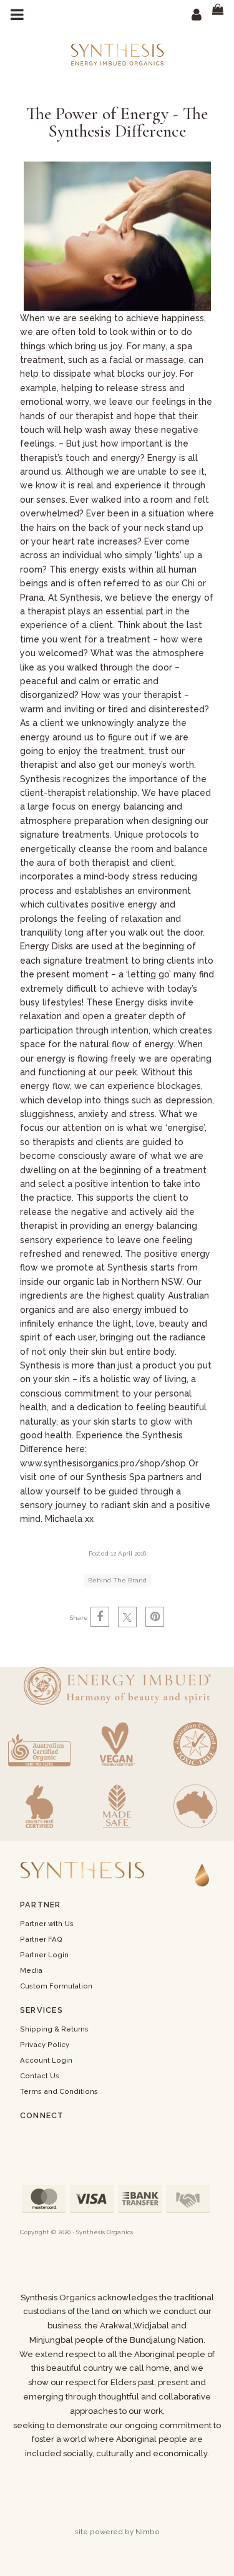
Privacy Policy (45, 2045)
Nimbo (148, 2532)
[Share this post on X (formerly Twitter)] (127, 1617)
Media (31, 1970)
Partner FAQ (41, 1939)
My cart (222, 14)
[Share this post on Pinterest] (155, 1617)
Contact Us (40, 2076)
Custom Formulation (56, 1986)
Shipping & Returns (54, 2029)
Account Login (46, 2060)
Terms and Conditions (59, 2091)
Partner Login (44, 1955)
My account (197, 14)
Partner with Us (47, 1924)
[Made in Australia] (195, 1806)
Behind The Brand (117, 1580)
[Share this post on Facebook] (100, 1617)
